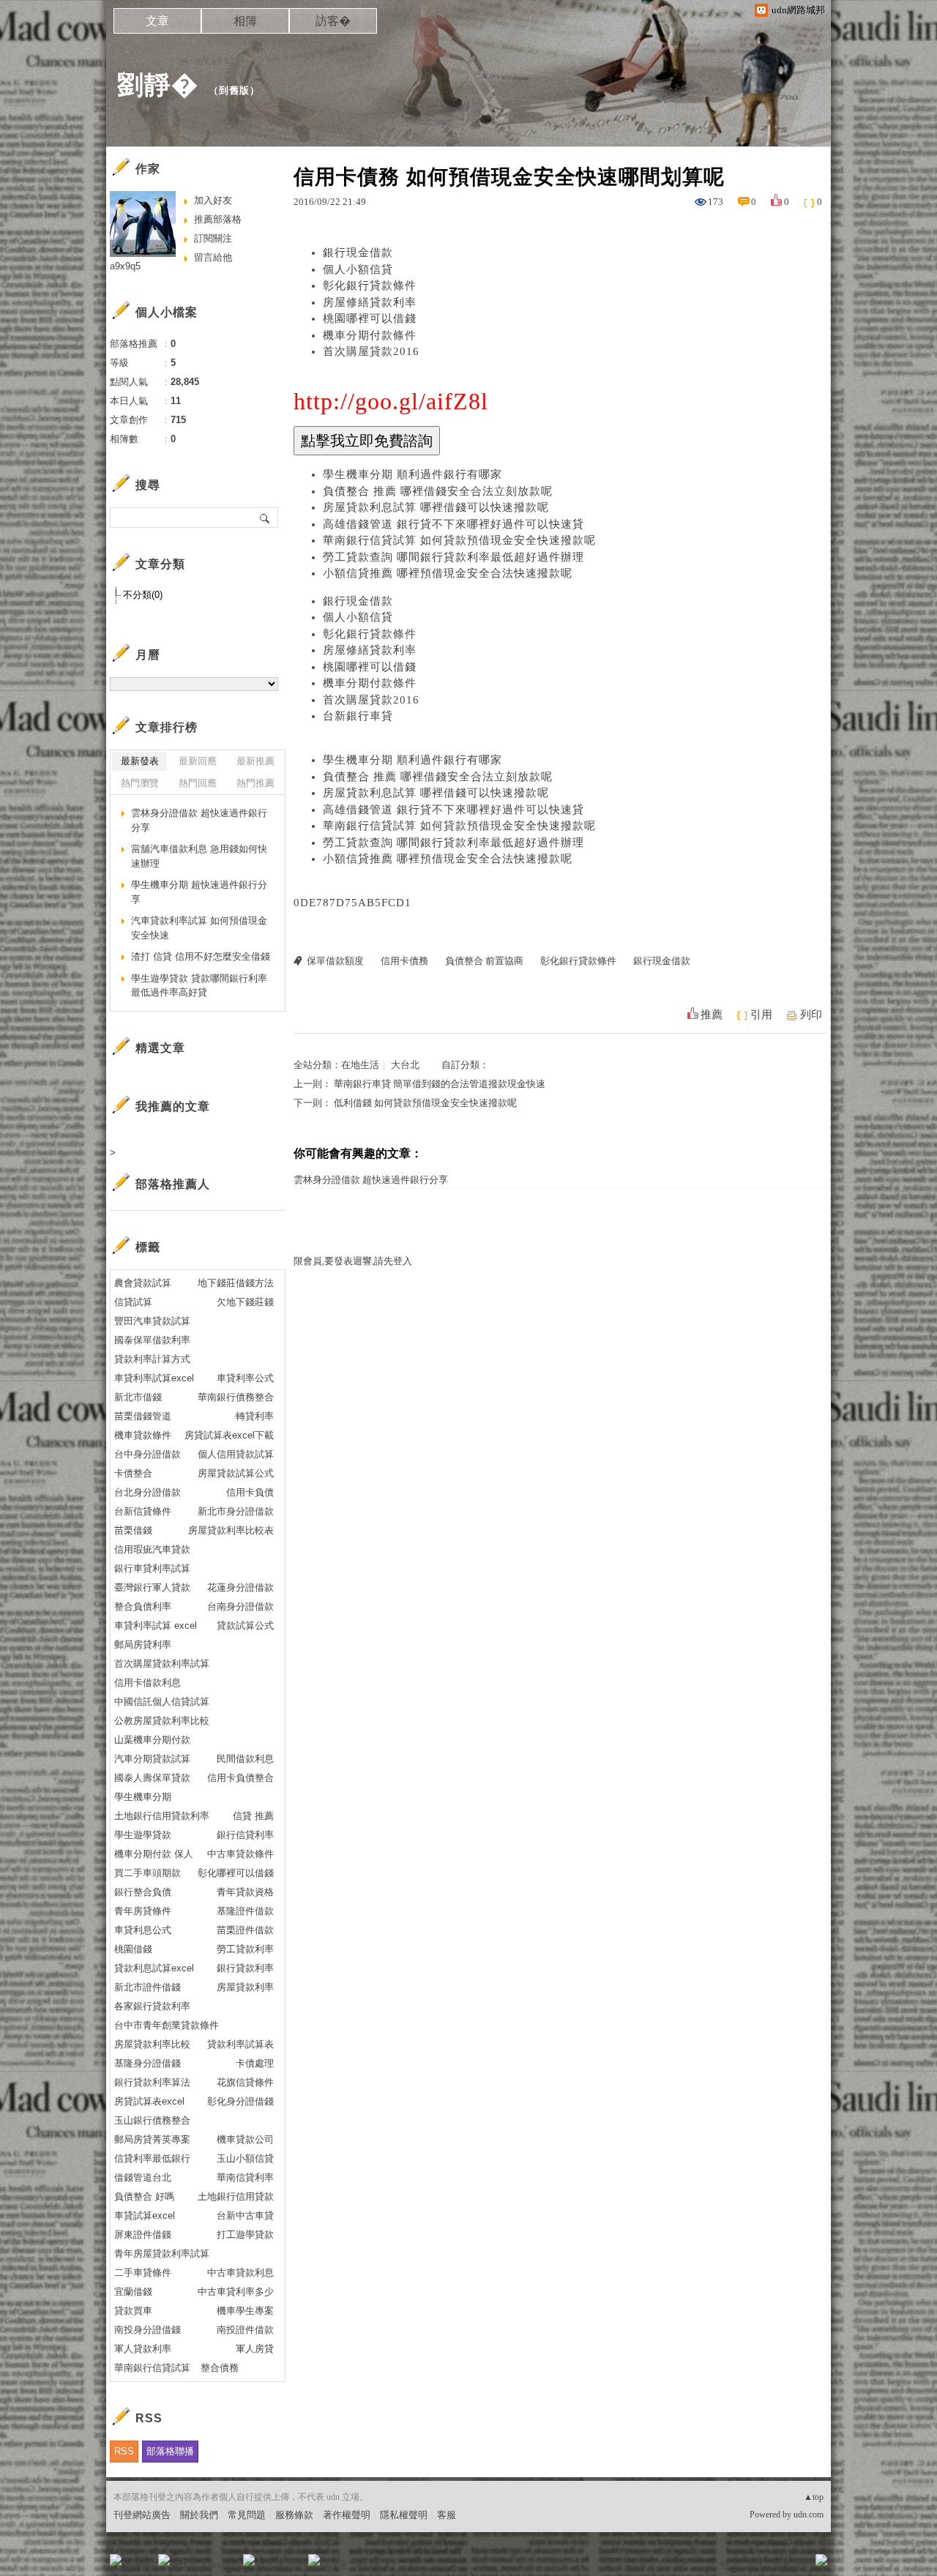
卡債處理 (255, 2063)
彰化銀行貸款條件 (370, 285)
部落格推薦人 (173, 1184)
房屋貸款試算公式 (236, 1473)
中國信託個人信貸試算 (162, 1702)
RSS (124, 2451)
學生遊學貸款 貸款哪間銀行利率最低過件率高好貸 (199, 986)
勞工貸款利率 (245, 1949)
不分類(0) (143, 595)
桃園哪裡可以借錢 (370, 318)
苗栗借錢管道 (143, 1416)
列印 (811, 1015)
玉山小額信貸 (245, 2158)
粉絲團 (139, 2565)
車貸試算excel (145, 2215)
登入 (729, 2565)
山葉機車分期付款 (152, 1740)
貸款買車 (133, 2311)
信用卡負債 (250, 1492)
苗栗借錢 (133, 1530)
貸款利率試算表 (240, 2044)
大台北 (405, 1065)
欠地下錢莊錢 (245, 1302)
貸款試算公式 (245, 1625)
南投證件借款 (245, 2330)
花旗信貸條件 (245, 2082)
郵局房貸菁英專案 (152, 2139)
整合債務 (220, 2368)
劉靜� (158, 85)
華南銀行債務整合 (236, 1397)
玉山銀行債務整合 (152, 2120)
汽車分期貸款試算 (152, 1759)
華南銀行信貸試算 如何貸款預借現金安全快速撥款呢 (459, 540)
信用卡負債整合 (240, 1778)
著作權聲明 (347, 2515)
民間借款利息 (245, 1759)
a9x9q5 (125, 266)
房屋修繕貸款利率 (370, 302)
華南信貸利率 (245, 2177)
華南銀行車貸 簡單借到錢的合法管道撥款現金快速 (440, 1084)
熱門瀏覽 (140, 783)
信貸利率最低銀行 (152, 2158)
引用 (761, 1015)
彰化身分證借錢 (240, 2101)
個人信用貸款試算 (236, 1454)
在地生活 (360, 1065)
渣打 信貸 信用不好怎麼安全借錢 (201, 956)
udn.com (809, 2515)
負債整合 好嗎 (144, 2196)
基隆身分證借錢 (148, 2063)
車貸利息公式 (143, 1930)
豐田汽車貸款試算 (152, 1321)
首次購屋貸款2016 (371, 351)
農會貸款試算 (143, 1283)
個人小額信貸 (358, 269)
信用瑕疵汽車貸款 (152, 1549)
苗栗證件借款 (245, 1930)
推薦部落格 (218, 219)
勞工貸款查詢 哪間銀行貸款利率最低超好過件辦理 (453, 557)
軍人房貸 (255, 2349)
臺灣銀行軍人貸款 (152, 1587)
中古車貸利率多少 (236, 2292)
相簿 (245, 21)
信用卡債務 (404, 961)
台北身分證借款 (148, 1492)
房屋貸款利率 (245, 1987)
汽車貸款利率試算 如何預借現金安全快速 (199, 928)
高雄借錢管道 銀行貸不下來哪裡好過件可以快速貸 (453, 524)
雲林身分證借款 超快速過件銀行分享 (371, 1180)
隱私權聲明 (404, 2515)
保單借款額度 (335, 961)
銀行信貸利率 (245, 1835)
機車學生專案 (245, 2311)
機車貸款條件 (143, 1435)
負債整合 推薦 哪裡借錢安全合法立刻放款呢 (438, 491)
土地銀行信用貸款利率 (162, 1816)
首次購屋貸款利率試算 (162, 1664)
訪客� (333, 21)
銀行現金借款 (358, 253)
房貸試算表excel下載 (229, 1435)
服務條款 (294, 2515)
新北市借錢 (138, 1397)
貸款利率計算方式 (152, 1359)
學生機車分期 (143, 1797)
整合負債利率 (143, 1606)
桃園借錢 (133, 1949)
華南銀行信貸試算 (152, 2368)
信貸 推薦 (253, 1816)
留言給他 (213, 257)
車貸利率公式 (245, 1378)
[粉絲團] (116, 2560)
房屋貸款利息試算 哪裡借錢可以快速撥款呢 (436, 507)
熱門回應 (198, 783)
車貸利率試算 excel (156, 1625)
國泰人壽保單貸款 (152, 1778)
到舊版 (234, 90)
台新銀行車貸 (358, 716)
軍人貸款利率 (143, 2349)
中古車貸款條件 (240, 1854)
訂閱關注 (213, 238)
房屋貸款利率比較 (152, 2044)
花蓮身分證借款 (240, 1587)
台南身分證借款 (240, 1606)
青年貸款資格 (245, 1892)
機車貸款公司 (245, 2139)
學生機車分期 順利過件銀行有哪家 (412, 474)
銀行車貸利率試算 (152, 1568)
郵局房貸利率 (143, 1644)
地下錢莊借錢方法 (236, 1283)
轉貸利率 (255, 1416)
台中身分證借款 (148, 1454)
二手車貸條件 (143, 2273)
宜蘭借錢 (133, 2292)
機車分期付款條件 (370, 335)
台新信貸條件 (143, 1511)
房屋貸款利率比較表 (231, 1530)
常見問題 (247, 2515)
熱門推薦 (255, 783)
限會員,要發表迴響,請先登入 (353, 1261)
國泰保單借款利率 (152, 1340)
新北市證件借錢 (148, 1987)
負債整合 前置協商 (484, 961)
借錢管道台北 (143, 2177)
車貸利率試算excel (154, 1378)
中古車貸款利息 (240, 2273)
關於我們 (199, 2515)
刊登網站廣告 (142, 2515)
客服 (447, 2515)
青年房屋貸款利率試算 (162, 2254)
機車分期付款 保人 (154, 1854)
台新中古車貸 (245, 2215)
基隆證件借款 (245, 1911)
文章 (157, 21)
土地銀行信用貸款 (236, 2196)
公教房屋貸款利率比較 (162, 1721)
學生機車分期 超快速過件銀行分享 (199, 892)
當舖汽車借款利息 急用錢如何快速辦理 (199, 856)
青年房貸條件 (143, 1911)
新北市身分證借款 (236, 1511)
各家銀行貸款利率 (152, 2006)
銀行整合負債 (143, 1892)
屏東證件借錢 (143, 2235)
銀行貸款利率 (245, 1968)
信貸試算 (133, 1302)
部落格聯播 (170, 2451)
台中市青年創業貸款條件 (167, 2025)
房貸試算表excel (149, 2101)
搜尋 (265, 518)
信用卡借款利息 (148, 1683)
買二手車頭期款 (148, 1873)
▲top (814, 2497)
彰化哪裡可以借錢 (236, 1873)
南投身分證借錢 (148, 2330)
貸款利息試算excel (154, 1968)
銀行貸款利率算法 (152, 2082)
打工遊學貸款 (245, 2235)
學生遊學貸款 (143, 1835)
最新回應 (198, 761)
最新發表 (140, 761)
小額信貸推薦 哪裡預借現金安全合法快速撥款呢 (448, 573)
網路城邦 (792, 2565)
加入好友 (213, 200)
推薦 (712, 1015)
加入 (755, 2565)
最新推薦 (255, 761)
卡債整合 (133, 1473)
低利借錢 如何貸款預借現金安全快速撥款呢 (425, 1103)
